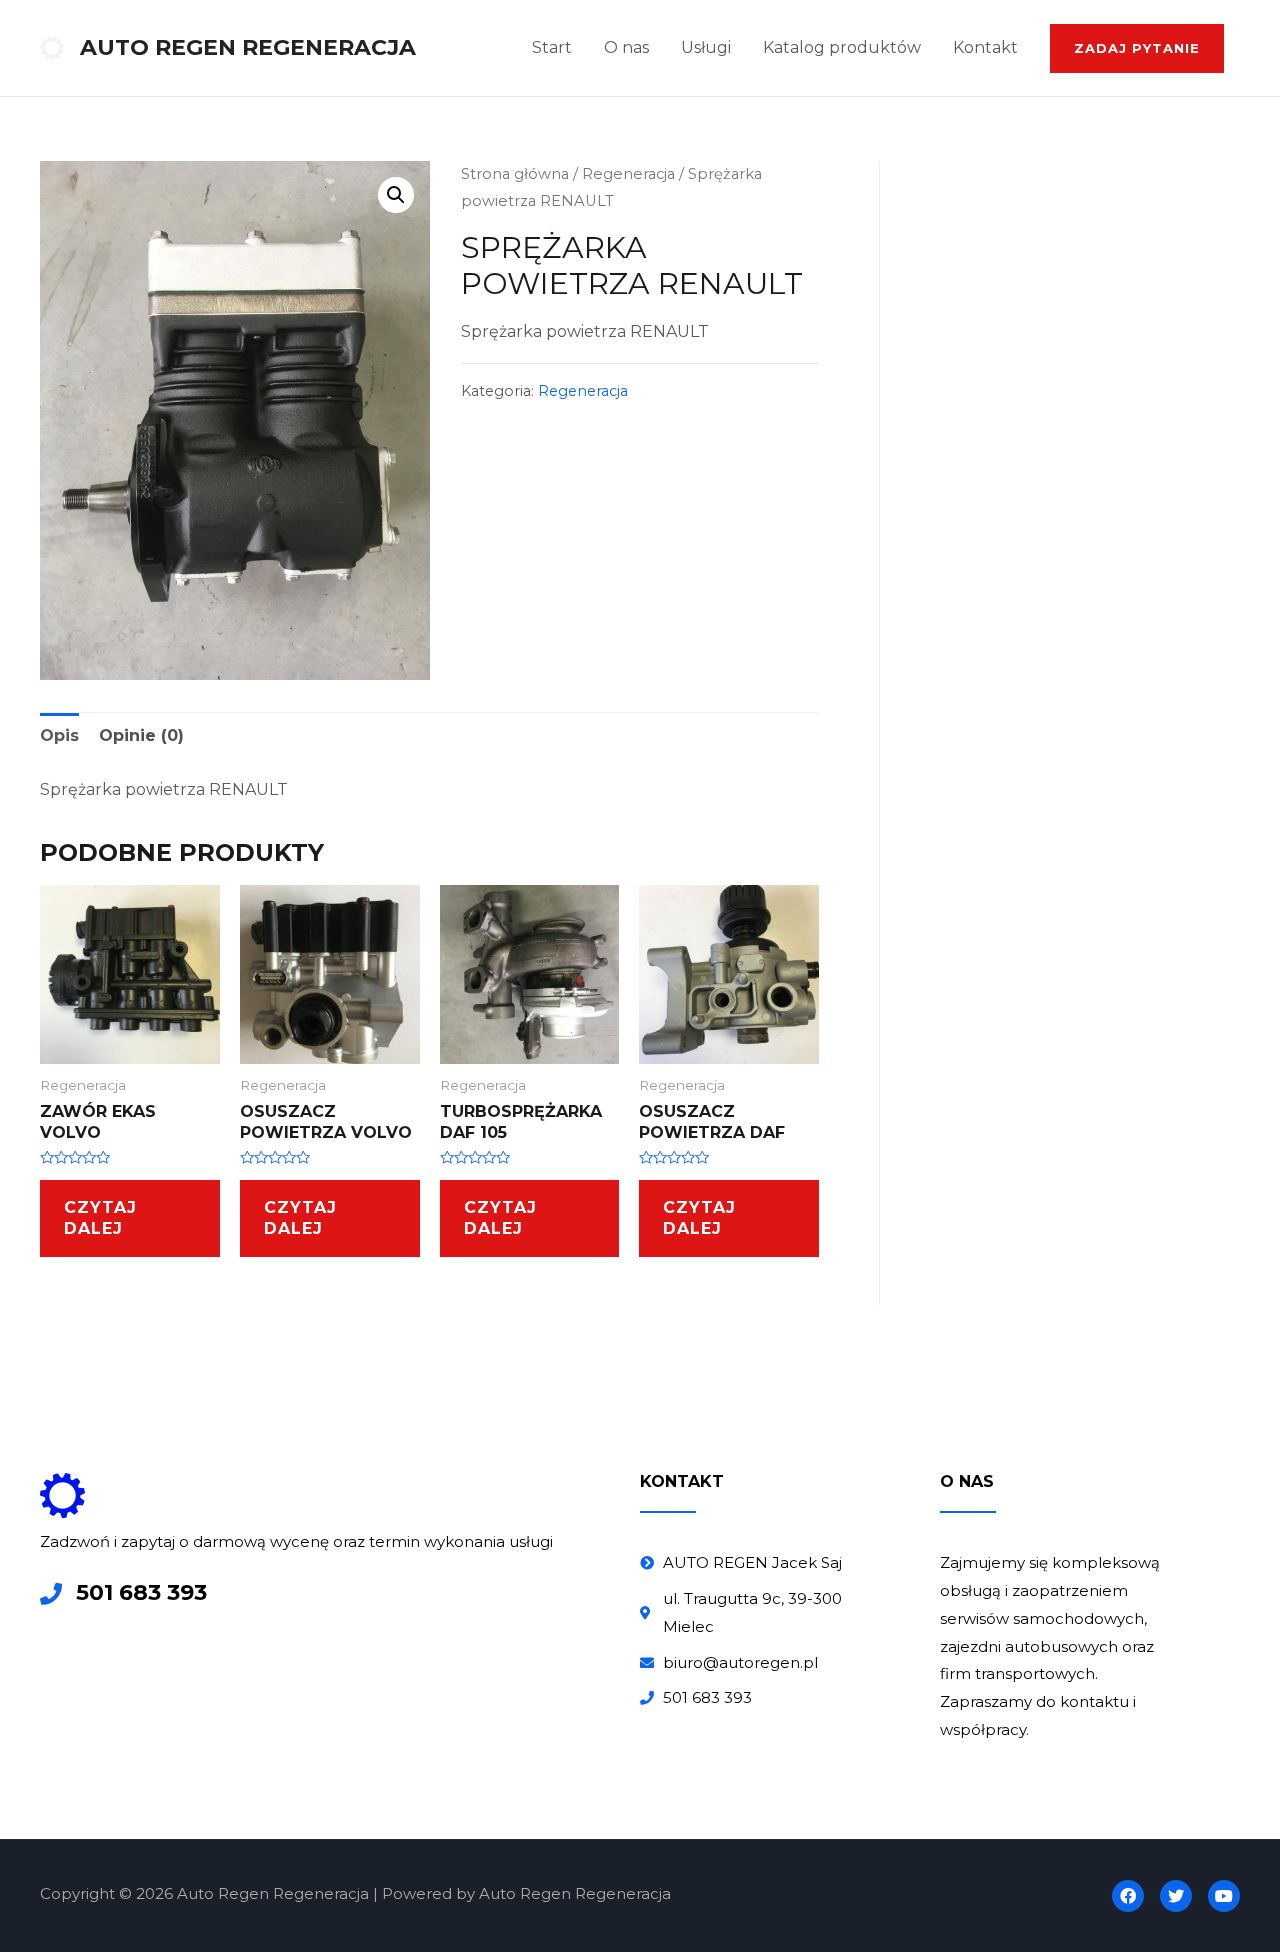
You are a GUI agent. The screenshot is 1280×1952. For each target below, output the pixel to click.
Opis (59, 735)
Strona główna (515, 174)
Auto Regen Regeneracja (248, 47)
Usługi (706, 47)
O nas (626, 47)
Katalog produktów (842, 47)
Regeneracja (628, 174)
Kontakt (985, 47)
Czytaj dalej (100, 1218)
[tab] (59, 736)
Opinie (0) (141, 735)
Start (552, 47)
